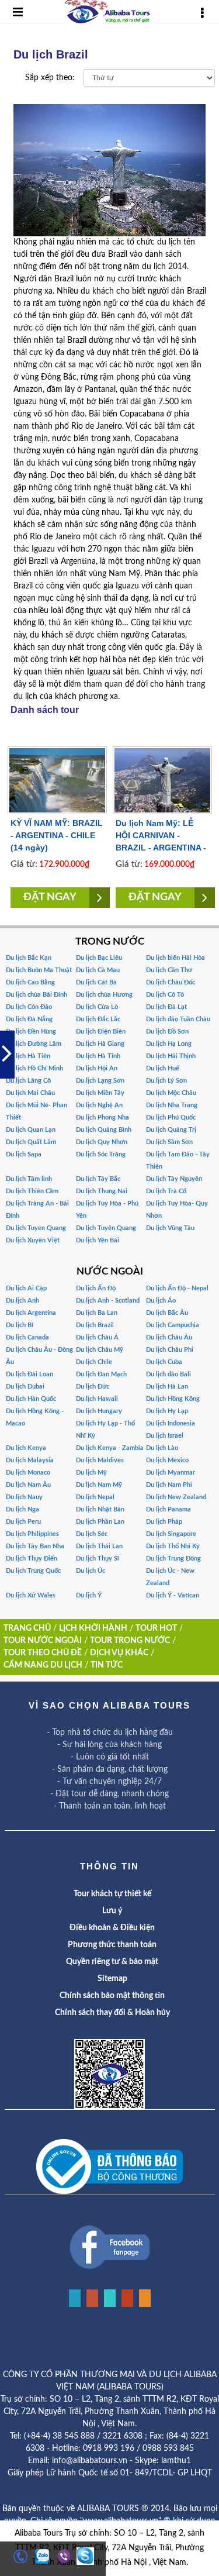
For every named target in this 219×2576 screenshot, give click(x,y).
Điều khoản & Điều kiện (112, 1928)
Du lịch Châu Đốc (171, 982)
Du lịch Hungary (99, 1411)
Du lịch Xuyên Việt (33, 1240)
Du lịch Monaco (28, 1473)
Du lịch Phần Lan (100, 1522)
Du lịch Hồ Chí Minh (34, 1068)
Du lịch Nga (22, 1509)
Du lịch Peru (23, 1522)
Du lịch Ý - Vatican (173, 1595)
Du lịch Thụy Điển (32, 1559)
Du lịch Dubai (25, 1387)
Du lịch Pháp (164, 1522)
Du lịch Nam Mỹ (99, 1485)
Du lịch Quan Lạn (31, 1130)
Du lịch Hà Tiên (28, 1056)
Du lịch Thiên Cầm (32, 1191)
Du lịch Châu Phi (170, 1350)
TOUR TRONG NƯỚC (130, 1641)
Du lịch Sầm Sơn (169, 1142)
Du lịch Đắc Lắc (98, 1019)
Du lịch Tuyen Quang (36, 1228)
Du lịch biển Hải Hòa (175, 958)
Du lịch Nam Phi (169, 1485)
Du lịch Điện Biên (101, 1032)
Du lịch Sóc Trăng (101, 1154)
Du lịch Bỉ (20, 1325)
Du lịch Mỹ (91, 1473)
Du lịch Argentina (31, 1313)
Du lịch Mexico (167, 1460)
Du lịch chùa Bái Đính (36, 995)
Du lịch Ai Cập (26, 1288)
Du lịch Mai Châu (30, 1093)
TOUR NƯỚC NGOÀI (43, 1641)
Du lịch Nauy (24, 1497)
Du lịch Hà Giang (100, 1044)
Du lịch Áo (161, 1301)
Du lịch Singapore (171, 1534)
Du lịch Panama (168, 1509)
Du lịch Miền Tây (100, 1093)
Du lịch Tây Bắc (98, 1179)
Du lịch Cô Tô (165, 995)
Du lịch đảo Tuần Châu (178, 1019)
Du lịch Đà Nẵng (29, 1019)
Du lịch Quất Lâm (31, 1142)
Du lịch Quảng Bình (104, 1130)
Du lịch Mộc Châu (171, 1093)
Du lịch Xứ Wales (31, 1595)
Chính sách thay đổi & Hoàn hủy (112, 2013)
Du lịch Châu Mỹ (100, 1350)
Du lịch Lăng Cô (28, 1081)
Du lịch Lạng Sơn (100, 1081)
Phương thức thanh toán (112, 1945)
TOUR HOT (156, 1628)
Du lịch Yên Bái (98, 1240)
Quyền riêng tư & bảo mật (112, 1962)
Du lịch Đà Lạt (166, 1007)
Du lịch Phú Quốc (171, 1117)
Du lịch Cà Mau (98, 970)
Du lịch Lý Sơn (166, 1081)
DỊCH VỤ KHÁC (119, 1653)
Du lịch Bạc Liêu (99, 958)
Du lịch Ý (89, 1595)
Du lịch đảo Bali (168, 1374)
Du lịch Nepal (95, 1497)
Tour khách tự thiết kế (112, 1894)
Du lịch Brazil (95, 1325)
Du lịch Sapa (24, 1154)
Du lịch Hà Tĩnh (98, 1056)
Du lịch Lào (162, 1448)
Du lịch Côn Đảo (29, 1007)
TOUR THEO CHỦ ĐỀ (43, 1653)
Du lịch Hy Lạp (167, 1411)
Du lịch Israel (165, 1436)
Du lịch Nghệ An (99, 1105)
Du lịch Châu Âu (169, 1337)
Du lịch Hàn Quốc (31, 1399)
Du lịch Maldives (100, 1460)
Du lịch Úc (91, 1571)
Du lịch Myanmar (171, 1473)
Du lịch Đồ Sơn (167, 1032)
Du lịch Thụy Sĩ (98, 1559)
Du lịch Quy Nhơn (102, 1142)
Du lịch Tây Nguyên (174, 1179)
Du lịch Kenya (26, 1448)
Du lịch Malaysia (30, 1460)
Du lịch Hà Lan (167, 1387)
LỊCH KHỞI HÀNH (93, 1628)
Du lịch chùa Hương (104, 995)
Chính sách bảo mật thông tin (112, 1996)
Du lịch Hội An (97, 1068)
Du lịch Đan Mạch (101, 1374)
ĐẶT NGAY (50, 897)
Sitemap (112, 1979)
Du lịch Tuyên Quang (106, 1228)
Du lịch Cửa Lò (97, 1007)
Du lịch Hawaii (97, 1399)
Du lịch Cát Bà (96, 982)
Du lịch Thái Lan (99, 1546)
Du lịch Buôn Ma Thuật (39, 970)
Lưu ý (112, 1911)
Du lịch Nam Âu (28, 1485)
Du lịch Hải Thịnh (171, 1056)
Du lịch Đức (93, 1387)
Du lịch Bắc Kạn (29, 958)
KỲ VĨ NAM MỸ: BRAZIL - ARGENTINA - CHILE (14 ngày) (57, 835)
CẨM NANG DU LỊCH (43, 1665)
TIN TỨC (107, 1665)
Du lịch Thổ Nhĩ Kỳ (173, 1546)
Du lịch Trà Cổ (166, 1191)
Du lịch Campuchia (173, 1325)
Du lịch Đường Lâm (34, 1044)
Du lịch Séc (92, 1534)
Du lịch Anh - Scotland (108, 1301)
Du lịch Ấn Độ (96, 1288)
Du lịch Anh (22, 1301)
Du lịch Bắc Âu (167, 1313)
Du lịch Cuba (164, 1362)
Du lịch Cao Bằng (30, 982)
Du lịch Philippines (32, 1534)
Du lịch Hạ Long (169, 1044)
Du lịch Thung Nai (102, 1191)
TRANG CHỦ (27, 1628)
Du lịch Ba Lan (97, 1313)
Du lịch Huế (163, 1068)
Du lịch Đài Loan (29, 1374)
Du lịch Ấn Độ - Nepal (177, 1288)
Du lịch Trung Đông (173, 1559)
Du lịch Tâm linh (29, 1179)
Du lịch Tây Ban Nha (35, 1546)
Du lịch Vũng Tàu (170, 1228)
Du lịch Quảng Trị (171, 1130)
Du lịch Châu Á (97, 1337)
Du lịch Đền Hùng (31, 1032)
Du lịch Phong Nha (102, 1117)
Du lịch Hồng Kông (173, 1399)
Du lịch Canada (27, 1337)
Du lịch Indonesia (171, 1423)
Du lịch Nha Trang (172, 1105)
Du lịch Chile (94, 1362)
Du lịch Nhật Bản (100, 1509)
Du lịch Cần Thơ (169, 970)
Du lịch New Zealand (176, 1497)
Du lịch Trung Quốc (33, 1571)
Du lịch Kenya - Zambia (110, 1448)
